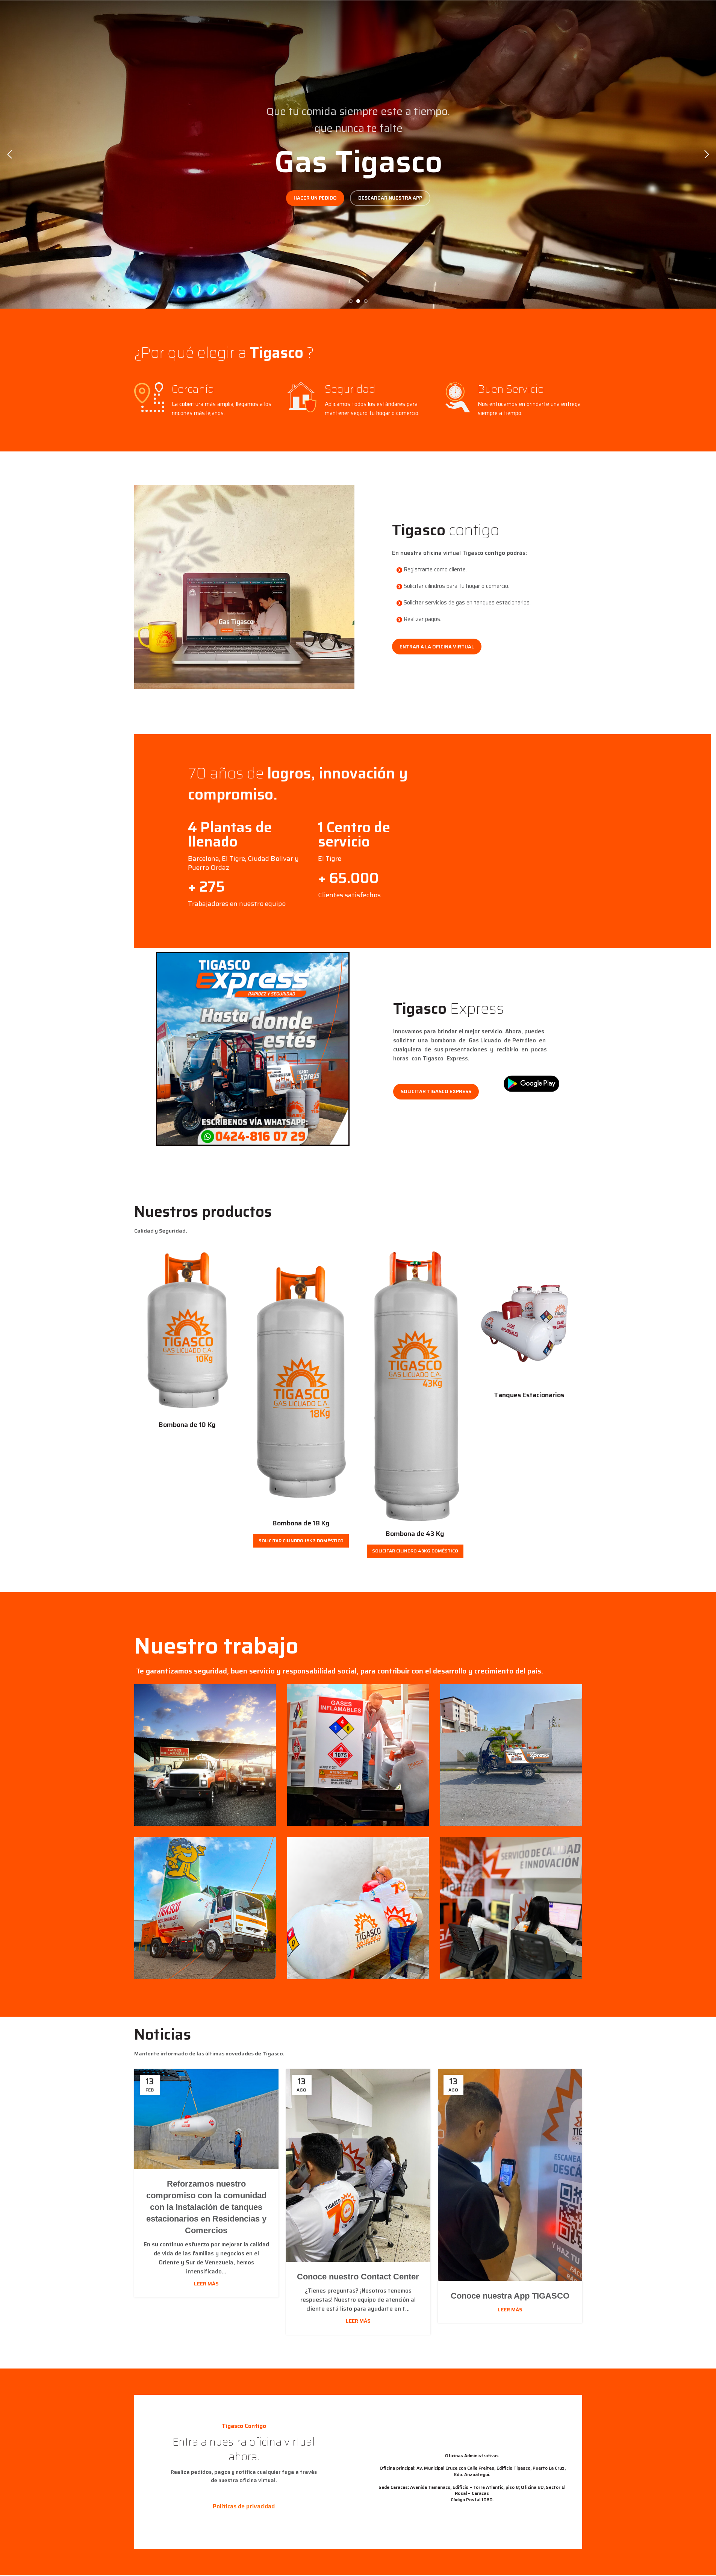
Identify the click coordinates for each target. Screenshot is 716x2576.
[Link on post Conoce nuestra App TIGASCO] (510, 2175)
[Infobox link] (249, 846)
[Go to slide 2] (358, 301)
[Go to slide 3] (366, 301)
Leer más (206, 2284)
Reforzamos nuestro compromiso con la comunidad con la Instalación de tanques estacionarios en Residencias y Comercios (206, 2207)
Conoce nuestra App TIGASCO (510, 2296)
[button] (9, 154)
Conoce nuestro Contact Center (358, 2277)
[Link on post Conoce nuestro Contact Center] (358, 2166)
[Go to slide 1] (351, 301)
